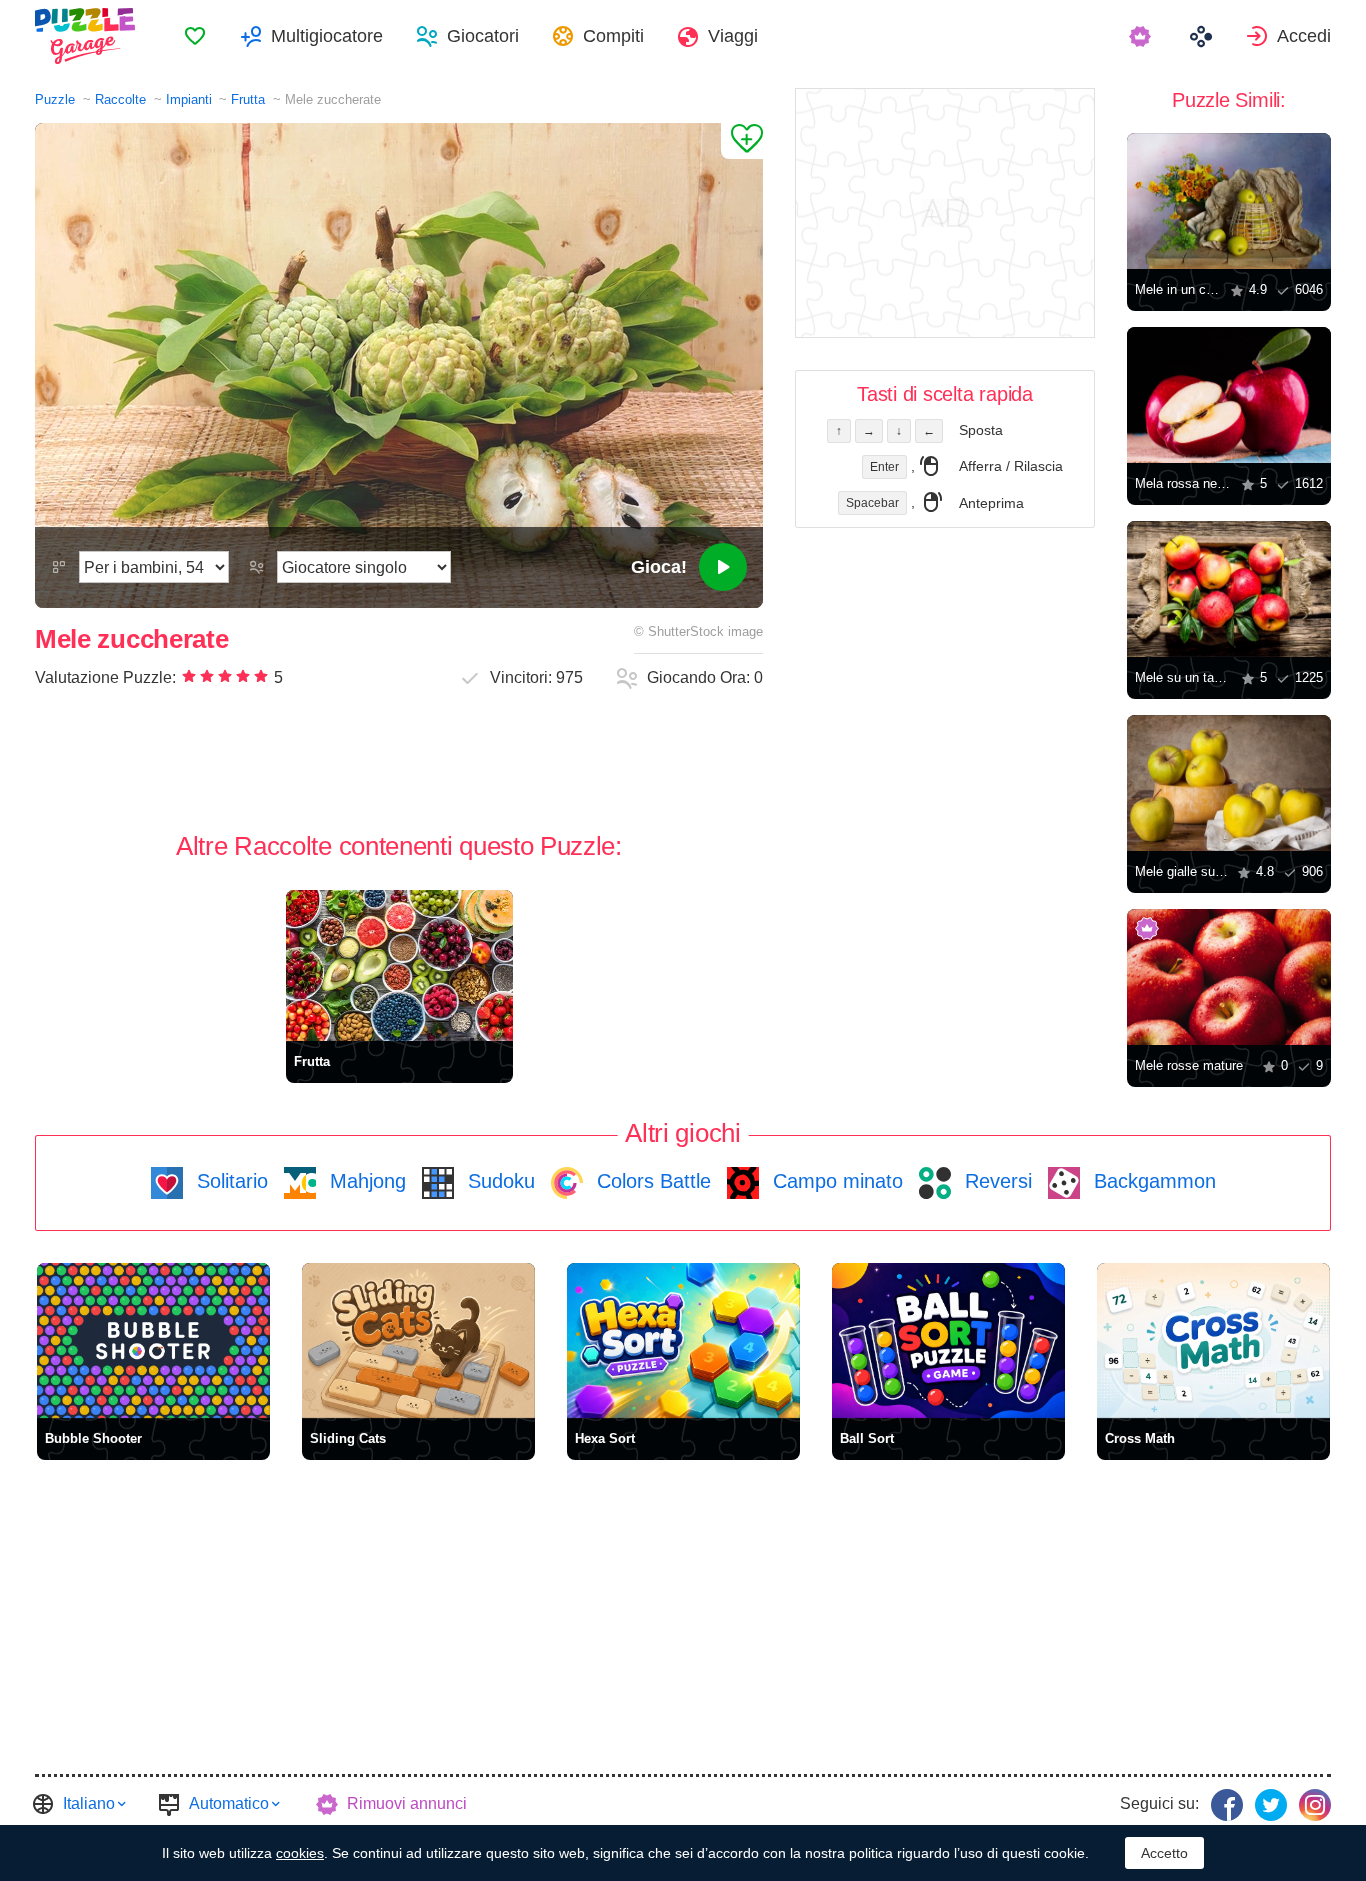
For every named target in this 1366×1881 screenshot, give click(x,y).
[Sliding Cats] (418, 1340)
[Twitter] (1271, 1805)
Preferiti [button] (195, 36)
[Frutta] (399, 965)
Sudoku (498, 1181)
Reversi (995, 1181)
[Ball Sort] (948, 1340)
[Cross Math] (1213, 1340)
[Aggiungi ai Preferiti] (742, 141)
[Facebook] (1227, 1805)
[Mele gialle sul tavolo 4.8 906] (1229, 783)
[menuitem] (195, 36)
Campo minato (835, 1181)
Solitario (229, 1181)
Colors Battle (651, 1181)
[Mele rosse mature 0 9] (1229, 977)
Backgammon (1152, 1181)
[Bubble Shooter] (153, 1340)
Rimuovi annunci (407, 1803)
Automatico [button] (229, 1803)
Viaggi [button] (733, 36)
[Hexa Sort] (683, 1340)
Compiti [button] (613, 36)
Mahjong (365, 1181)
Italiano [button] (89, 1803)
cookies (300, 1853)
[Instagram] (1315, 1805)
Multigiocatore (327, 36)
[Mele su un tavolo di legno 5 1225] (1229, 589)
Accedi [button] (1304, 36)
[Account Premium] (1142, 36)
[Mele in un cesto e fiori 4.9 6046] (1229, 201)
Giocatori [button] (483, 36)
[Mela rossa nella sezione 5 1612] (1229, 395)
